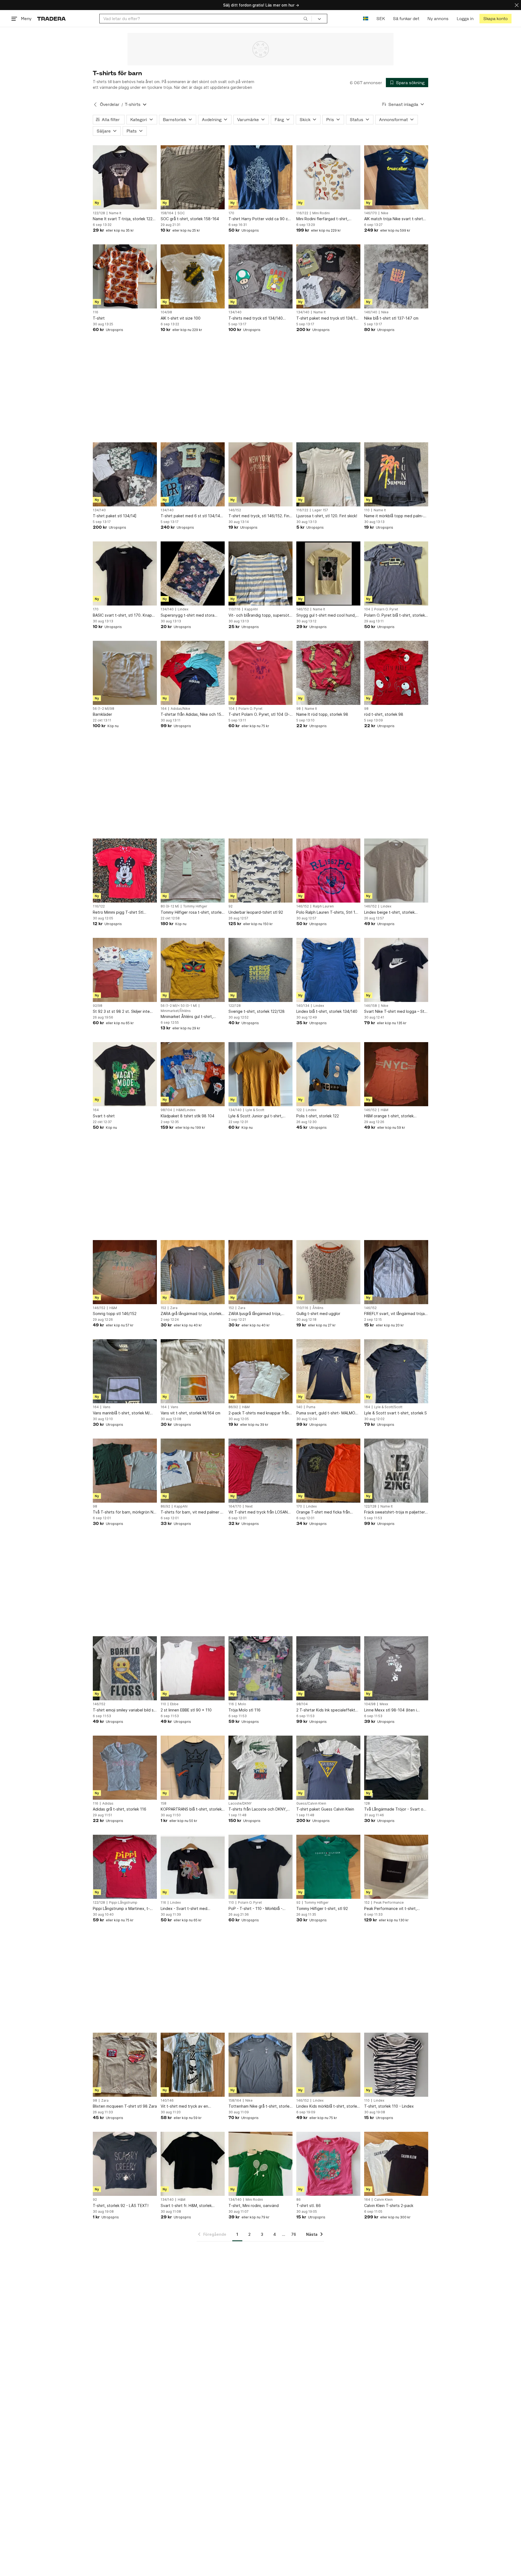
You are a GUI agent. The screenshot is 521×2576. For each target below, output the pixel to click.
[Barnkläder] (125, 673)
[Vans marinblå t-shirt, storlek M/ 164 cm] (125, 1371)
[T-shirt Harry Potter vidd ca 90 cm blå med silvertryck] (260, 177)
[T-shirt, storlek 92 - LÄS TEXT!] (125, 2164)
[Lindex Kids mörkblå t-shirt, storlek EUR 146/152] (328, 2065)
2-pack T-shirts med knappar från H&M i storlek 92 (259, 1413)
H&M (385, 1110)
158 (163, 1803)
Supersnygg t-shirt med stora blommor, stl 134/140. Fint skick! (189, 615)
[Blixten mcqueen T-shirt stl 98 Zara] (125, 2065)
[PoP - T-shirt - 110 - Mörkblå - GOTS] (260, 1867)
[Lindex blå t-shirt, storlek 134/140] (328, 970)
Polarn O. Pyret (386, 609)
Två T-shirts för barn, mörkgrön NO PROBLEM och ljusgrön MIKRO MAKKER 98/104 (125, 1512)
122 (299, 1110)
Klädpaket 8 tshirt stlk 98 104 (188, 1116)
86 (298, 2200)
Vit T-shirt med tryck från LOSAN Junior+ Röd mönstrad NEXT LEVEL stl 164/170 (260, 1512)
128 (367, 1803)
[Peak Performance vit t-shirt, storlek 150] (396, 1867)
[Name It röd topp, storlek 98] (328, 673)
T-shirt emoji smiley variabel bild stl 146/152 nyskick (124, 1710)
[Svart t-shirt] (125, 1074)
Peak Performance (389, 1903)
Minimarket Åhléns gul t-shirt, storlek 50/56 (187, 1017)
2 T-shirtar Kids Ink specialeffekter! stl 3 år (328, 1710)
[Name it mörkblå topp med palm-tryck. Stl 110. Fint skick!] (396, 474)
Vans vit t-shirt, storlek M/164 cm (190, 1413)
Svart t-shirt (104, 1116)
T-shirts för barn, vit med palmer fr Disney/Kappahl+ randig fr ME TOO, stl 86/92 (193, 1512)
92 (231, 906)
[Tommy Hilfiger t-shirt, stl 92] (328, 1867)
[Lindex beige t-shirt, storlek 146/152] (396, 871)
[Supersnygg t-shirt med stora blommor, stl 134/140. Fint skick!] (193, 573)
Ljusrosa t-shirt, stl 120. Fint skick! (327, 516)
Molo (242, 1704)
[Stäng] (517, 5)
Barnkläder (102, 714)
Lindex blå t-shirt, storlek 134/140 (327, 1011)
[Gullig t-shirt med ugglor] (328, 1272)
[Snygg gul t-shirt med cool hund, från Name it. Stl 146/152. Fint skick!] (328, 573)
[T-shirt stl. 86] (328, 2164)
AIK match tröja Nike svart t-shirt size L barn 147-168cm (394, 219)
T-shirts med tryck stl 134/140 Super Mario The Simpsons (256, 318)
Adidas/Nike (180, 709)
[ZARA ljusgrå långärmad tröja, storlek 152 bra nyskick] (260, 1272)
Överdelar (110, 104)
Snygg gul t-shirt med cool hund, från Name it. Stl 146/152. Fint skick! (326, 615)
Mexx (384, 1704)
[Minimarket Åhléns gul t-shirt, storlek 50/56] (193, 970)
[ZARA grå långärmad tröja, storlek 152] (193, 1272)
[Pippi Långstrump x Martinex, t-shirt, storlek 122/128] (125, 1867)
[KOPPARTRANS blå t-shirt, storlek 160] (193, 1768)
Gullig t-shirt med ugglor (318, 1314)
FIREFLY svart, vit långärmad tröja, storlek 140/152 (395, 1314)
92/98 (98, 1006)
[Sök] (306, 18)
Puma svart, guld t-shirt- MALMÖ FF (326, 1413)
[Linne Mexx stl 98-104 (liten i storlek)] (396, 1668)
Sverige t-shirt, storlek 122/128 (257, 1011)
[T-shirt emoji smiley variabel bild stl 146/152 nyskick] (125, 1668)
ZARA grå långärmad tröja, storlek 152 (191, 1314)
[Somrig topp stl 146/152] (125, 1272)
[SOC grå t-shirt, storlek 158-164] (193, 177)
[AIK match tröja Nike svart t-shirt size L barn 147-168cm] (396, 177)
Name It (115, 213)
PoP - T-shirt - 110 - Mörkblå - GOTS (255, 1909)
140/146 (167, 2101)
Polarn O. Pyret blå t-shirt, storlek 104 (395, 615)
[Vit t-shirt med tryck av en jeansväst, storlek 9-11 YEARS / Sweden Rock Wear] (193, 2065)
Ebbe (174, 1704)
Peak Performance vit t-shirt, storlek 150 (390, 1909)
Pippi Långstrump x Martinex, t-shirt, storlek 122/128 (121, 1909)
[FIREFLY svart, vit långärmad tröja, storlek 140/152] (396, 1272)
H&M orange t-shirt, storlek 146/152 (389, 1116)
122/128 (99, 213)
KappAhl (251, 609)
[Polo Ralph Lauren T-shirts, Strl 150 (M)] (328, 871)
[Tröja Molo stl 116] (260, 1668)
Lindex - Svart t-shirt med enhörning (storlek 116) (184, 1909)
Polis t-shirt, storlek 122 (318, 1116)
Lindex (183, 609)
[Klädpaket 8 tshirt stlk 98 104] (193, 1074)
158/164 (167, 213)
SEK (381, 19)
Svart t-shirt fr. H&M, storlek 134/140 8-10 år (186, 2206)
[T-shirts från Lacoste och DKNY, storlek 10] (260, 1768)
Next (249, 1506)
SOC (181, 213)
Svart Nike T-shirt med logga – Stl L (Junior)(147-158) (396, 1012)
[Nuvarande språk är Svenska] (366, 19)
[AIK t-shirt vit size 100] (193, 276)
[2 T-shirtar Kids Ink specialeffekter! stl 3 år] (328, 1668)
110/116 (234, 609)
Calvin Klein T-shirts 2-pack (389, 2205)
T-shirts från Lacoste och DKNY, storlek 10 (258, 1809)
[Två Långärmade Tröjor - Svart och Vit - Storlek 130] (396, 1768)
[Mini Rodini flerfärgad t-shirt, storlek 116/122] (328, 177)
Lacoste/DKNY (240, 1803)
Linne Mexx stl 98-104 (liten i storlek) (390, 1710)
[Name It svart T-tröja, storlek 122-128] (125, 177)
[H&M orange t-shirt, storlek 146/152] (396, 1074)
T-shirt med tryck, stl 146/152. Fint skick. (260, 516)
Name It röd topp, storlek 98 (322, 714)
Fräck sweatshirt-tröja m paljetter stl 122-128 (395, 1512)
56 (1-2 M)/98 (104, 709)
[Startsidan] (51, 19)
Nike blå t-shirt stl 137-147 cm (391, 318)
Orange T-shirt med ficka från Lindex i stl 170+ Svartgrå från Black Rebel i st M (324, 1512)
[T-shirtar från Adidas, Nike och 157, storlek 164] (193, 673)
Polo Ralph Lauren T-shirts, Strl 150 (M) (328, 912)
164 (164, 709)
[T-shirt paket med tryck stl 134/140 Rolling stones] (328, 276)
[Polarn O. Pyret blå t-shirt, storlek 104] (396, 573)
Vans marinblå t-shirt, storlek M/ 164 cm (121, 1413)
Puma (311, 1407)
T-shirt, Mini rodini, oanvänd (254, 2205)
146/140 (371, 312)
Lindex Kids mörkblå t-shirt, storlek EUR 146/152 (328, 2106)
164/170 (235, 1506)
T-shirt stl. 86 (309, 2205)
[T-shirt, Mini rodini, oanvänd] (260, 2164)
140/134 (303, 1006)
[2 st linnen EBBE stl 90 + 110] (193, 1668)
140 (299, 1407)
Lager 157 (320, 510)
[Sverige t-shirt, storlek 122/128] (260, 970)
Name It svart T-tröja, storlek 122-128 (123, 219)
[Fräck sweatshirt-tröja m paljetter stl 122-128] (396, 1471)
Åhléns (318, 1308)
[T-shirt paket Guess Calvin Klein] (328, 1768)
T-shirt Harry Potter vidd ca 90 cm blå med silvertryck (260, 219)
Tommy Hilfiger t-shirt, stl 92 (322, 1908)
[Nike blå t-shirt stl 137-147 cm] (396, 276)
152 (163, 1308)
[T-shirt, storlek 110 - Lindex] (396, 2065)
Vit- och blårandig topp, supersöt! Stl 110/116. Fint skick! (259, 615)
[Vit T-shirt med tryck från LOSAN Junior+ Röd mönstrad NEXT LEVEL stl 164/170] (260, 1471)
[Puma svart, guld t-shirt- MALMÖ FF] (328, 1371)
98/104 (166, 1110)
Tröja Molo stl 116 (244, 1710)
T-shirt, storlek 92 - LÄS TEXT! (121, 2205)
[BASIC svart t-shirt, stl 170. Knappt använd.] (125, 573)
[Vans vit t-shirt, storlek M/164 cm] (193, 1371)
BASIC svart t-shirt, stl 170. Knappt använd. (124, 615)
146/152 (235, 510)
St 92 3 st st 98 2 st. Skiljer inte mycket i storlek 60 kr (121, 1012)
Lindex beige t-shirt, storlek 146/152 (389, 912)
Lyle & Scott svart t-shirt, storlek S (395, 1413)
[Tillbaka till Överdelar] (95, 105)
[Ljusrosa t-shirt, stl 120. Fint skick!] (328, 474)
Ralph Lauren (323, 906)
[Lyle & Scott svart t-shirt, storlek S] (396, 1371)
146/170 (371, 213)
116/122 (302, 213)
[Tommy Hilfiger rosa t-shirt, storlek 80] (193, 871)
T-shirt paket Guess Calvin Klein (325, 1809)
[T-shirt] (125, 276)
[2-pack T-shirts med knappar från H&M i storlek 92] (260, 1371)
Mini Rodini (321, 213)
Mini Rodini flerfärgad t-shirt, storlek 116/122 (322, 219)
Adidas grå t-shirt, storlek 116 (120, 1809)
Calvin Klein (383, 2200)
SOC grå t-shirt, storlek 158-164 (190, 219)
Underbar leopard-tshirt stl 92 (256, 912)
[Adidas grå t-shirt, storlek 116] (125, 1768)
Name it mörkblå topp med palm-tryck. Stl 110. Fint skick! (394, 516)
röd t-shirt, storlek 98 (384, 714)
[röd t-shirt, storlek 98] (396, 673)
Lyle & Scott (255, 1110)
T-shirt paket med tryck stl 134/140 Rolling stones (328, 318)
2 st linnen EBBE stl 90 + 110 (186, 1710)
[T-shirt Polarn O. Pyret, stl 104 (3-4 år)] (260, 673)
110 (367, 510)
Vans (107, 1407)
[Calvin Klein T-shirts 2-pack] (396, 2164)
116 (96, 312)
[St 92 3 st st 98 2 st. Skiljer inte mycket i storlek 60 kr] (125, 970)
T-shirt (99, 318)
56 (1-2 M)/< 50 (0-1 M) (179, 1006)
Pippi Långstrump (123, 1903)
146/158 (371, 1006)
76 (294, 2234)
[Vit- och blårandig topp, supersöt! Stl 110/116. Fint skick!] (260, 573)
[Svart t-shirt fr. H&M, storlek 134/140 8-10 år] (193, 2164)
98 (298, 709)
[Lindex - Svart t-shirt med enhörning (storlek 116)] (193, 1867)
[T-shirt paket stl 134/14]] (125, 474)
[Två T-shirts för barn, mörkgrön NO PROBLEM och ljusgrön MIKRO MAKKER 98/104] (125, 1471)
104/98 (166, 312)
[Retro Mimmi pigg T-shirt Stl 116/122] (125, 871)
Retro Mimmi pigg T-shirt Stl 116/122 (118, 912)
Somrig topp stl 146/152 (115, 1314)
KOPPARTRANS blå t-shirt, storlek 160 (191, 1809)
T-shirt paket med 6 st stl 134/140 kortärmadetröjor (192, 516)
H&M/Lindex (186, 1110)
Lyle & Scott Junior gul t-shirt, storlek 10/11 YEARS (255, 1116)
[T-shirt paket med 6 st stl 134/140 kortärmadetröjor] (193, 474)
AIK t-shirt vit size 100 (181, 318)
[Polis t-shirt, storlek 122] (328, 1074)
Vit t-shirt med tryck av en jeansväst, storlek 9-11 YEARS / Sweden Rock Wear (189, 2106)
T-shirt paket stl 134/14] (115, 516)
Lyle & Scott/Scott (388, 1407)
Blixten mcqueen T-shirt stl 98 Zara (125, 2106)
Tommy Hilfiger (195, 906)
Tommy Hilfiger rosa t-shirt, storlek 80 (192, 912)
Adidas (108, 1803)
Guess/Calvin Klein (311, 1803)
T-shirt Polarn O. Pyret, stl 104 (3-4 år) (260, 715)
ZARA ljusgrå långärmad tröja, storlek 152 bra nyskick (255, 1314)
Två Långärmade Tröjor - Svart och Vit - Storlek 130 (396, 1809)
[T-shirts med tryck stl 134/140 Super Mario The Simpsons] (260, 276)
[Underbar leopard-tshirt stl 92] (260, 871)
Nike (385, 213)
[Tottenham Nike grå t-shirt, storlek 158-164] (260, 2065)
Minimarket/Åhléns (176, 1011)
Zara (174, 1308)
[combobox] (206, 19)
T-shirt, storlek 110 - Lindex (389, 2106)
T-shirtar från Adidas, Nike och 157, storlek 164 (192, 715)
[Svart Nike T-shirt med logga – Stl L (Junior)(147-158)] (396, 970)
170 (231, 213)
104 (367, 609)
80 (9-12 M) (170, 906)
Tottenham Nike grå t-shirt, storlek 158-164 (260, 2106)
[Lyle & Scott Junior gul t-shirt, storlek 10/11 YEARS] (260, 1074)
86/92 (233, 1407)
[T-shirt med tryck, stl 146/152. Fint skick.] (260, 474)
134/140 (235, 312)
